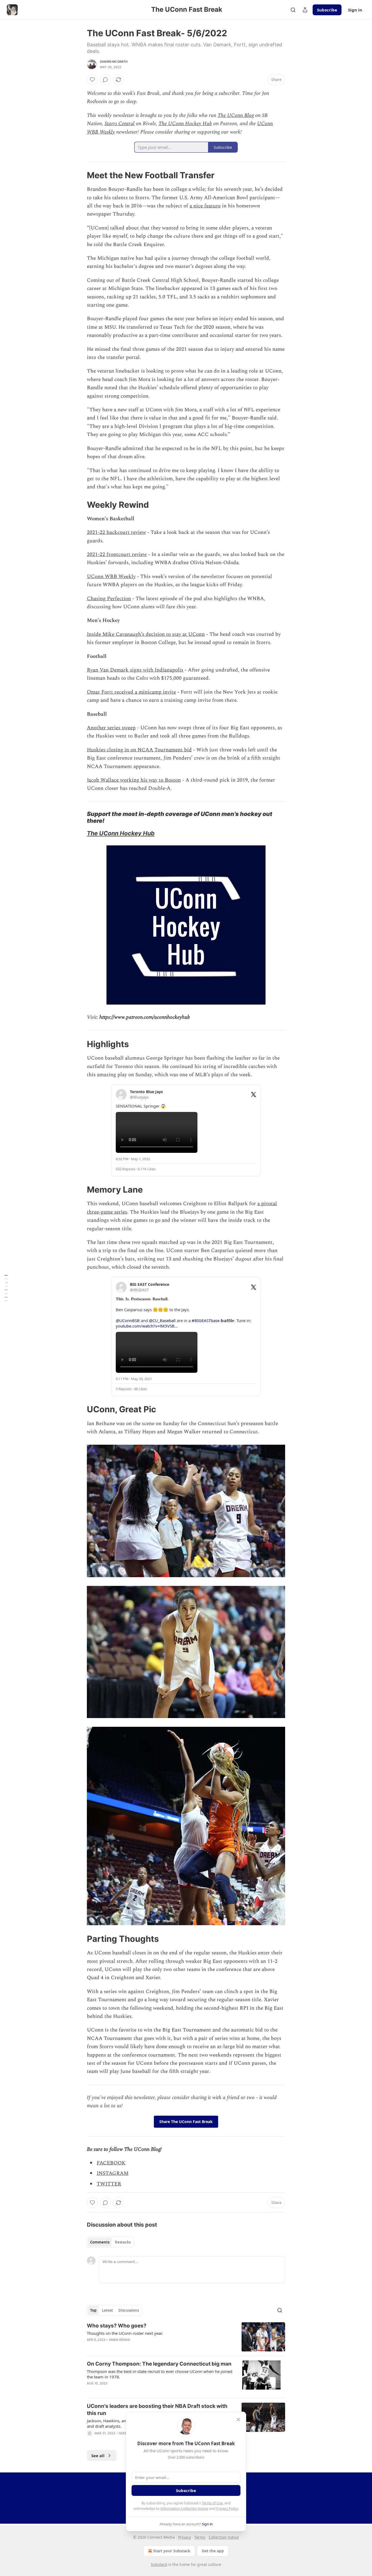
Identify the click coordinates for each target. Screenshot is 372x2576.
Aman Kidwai (120, 2340)
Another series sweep (111, 728)
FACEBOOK (111, 2163)
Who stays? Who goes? (117, 2326)
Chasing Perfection (109, 599)
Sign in (355, 10)
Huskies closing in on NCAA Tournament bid (139, 750)
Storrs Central (120, 124)
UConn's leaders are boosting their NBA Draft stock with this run (157, 2410)
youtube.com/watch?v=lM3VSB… (147, 1326)
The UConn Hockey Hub (185, 124)
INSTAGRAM (113, 2173)
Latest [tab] (107, 2310)
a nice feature (205, 206)
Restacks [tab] (123, 2242)
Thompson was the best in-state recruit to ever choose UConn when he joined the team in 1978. (160, 2374)
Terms (200, 2537)
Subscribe (327, 10)
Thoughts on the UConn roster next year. (125, 2333)
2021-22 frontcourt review (117, 554)
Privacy (185, 2537)
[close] (238, 2420)
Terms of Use (212, 2503)
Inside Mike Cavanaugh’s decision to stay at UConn (146, 634)
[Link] (79, 175)
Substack (159, 2564)
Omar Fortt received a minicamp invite (131, 692)
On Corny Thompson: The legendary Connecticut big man (159, 2364)
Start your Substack (172, 2551)
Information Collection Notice (184, 2508)
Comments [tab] (100, 2242)
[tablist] (110, 2242)
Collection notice (224, 2537)
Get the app (213, 2551)
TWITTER (109, 2184)
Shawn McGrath (114, 62)
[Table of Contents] (6, 1288)
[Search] (293, 10)
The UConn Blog (236, 115)
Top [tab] (93, 2310)
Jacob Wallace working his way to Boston (134, 780)
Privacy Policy (227, 2508)
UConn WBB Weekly (111, 577)
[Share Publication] (305, 10)
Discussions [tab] (129, 2310)
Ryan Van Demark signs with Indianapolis (135, 670)
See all (98, 2456)
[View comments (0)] (105, 80)
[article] (186, 2337)
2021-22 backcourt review (116, 532)
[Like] (92, 80)
